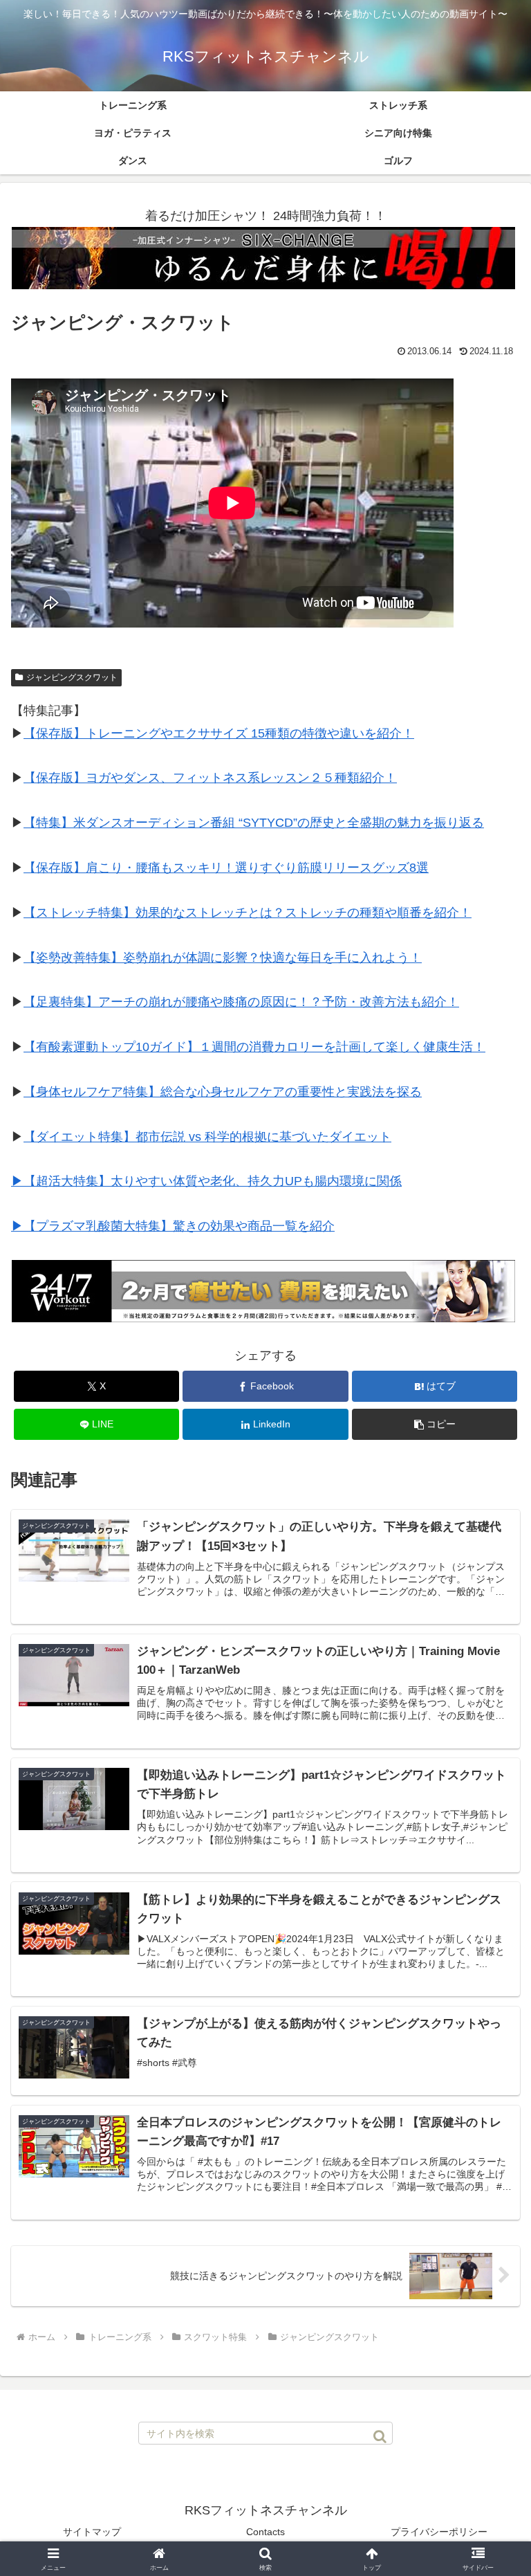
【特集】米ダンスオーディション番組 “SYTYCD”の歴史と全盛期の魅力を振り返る (254, 823)
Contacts (265, 2532)
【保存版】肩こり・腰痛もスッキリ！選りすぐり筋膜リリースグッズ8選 (226, 868)
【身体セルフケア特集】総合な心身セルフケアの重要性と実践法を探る (223, 1092)
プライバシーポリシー (439, 2532)
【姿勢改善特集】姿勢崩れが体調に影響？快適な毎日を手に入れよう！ (223, 958)
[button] (435, 1424)
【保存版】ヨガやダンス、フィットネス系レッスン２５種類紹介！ (210, 778)
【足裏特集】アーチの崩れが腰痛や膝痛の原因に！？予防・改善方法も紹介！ (241, 1002)
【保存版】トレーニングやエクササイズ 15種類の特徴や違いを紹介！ (219, 733)
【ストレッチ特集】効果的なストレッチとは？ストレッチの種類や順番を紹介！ (248, 913)
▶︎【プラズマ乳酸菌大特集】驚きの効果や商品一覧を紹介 (173, 1226)
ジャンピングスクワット (72, 677)
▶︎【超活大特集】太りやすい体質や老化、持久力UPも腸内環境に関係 (206, 1181)
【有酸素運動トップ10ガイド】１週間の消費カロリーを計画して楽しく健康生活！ (254, 1047)
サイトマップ (92, 2532)
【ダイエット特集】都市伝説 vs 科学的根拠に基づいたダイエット (207, 1137)
